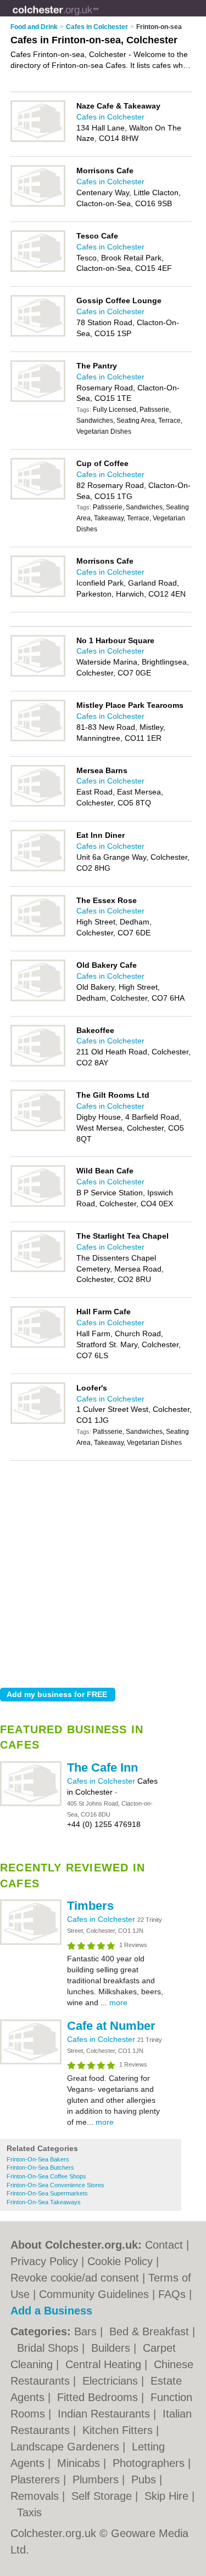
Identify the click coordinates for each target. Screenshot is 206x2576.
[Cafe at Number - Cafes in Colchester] (31, 2062)
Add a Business (51, 2311)
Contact (164, 2245)
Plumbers (97, 2479)
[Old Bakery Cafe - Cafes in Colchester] (38, 999)
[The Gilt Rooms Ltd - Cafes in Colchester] (38, 1129)
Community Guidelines (94, 2294)
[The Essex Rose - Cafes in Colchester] (38, 934)
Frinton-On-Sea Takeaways (44, 2202)
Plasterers (37, 2479)
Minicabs (80, 2463)
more (118, 2002)
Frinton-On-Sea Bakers (38, 2159)
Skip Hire (168, 2496)
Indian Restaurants (105, 2414)
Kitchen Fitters (119, 2430)
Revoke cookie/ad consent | (79, 2278)
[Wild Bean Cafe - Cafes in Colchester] (38, 1205)
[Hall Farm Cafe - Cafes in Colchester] (38, 1346)
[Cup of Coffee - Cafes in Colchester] (38, 497)
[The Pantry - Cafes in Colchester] (38, 400)
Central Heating (105, 2364)
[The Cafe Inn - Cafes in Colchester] (31, 1804)
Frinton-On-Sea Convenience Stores (55, 2185)
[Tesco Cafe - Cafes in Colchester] (38, 270)
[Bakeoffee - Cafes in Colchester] (38, 1064)
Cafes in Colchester (102, 1781)
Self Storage (103, 2496)
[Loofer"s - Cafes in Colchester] (38, 1422)
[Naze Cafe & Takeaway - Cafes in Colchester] (38, 140)
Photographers (150, 2463)
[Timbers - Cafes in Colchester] (31, 1943)
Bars (87, 2331)
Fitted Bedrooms (99, 2397)
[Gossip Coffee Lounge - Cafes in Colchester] (38, 334)
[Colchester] (99, 17)
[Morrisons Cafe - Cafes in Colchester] (38, 205)
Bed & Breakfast (151, 2331)
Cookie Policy (120, 2261)
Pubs (145, 2479)
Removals (36, 2496)
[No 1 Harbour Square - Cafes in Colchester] (38, 674)
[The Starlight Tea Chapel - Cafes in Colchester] (38, 1270)
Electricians (112, 2381)
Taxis (29, 2512)
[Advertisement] (103, 1571)
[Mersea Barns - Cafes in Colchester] (38, 804)
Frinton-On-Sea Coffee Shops (46, 2176)
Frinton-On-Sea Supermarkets (47, 2193)
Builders (112, 2348)
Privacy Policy (44, 2261)
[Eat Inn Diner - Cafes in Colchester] (38, 869)
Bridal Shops (49, 2348)
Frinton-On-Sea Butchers (40, 2168)
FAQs (172, 2294)
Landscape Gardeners (66, 2447)
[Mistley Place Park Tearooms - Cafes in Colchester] (38, 739)
